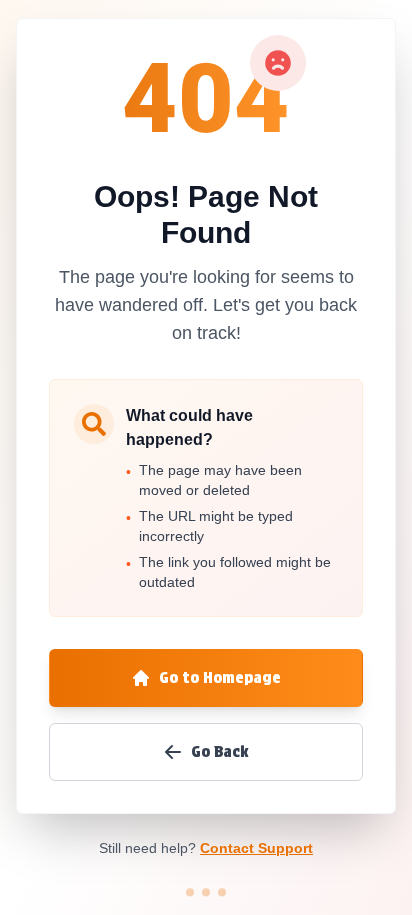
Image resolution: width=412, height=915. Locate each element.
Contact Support (256, 848)
